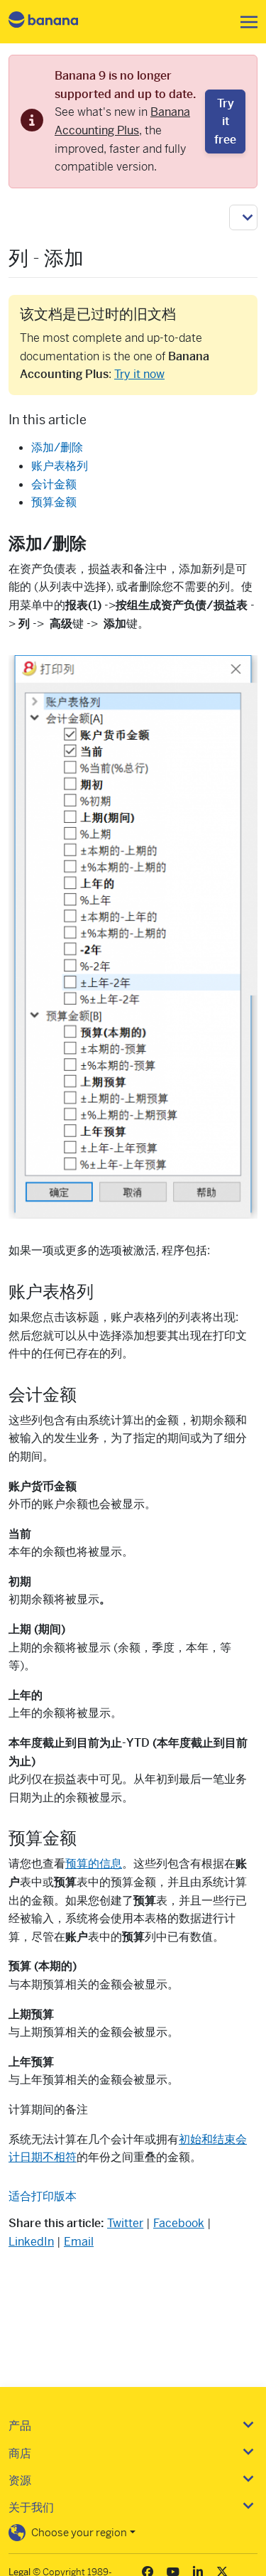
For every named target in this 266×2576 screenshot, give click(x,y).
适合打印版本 (43, 2196)
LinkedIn (31, 2242)
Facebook (179, 2223)
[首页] (55, 22)
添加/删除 (57, 447)
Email (79, 2242)
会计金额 (54, 484)
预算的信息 (94, 1864)
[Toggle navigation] (245, 22)
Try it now (139, 374)
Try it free (225, 122)
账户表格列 (60, 466)
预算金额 (54, 502)
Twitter (125, 2223)
